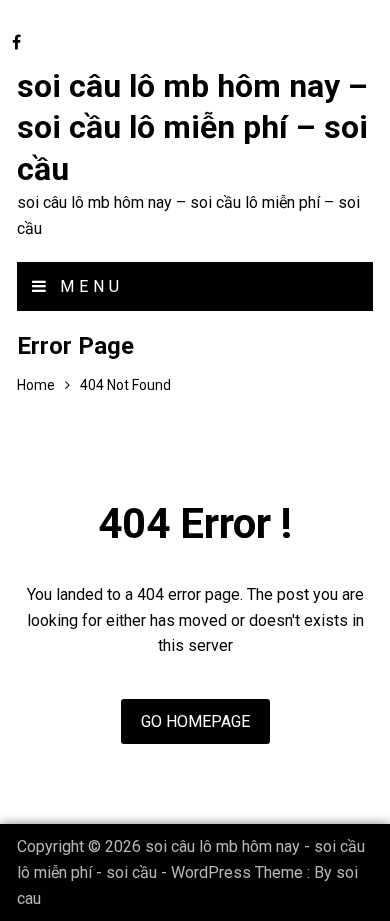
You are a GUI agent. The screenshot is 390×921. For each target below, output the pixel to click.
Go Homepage (195, 721)
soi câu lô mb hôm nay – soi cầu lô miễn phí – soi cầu (192, 127)
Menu (87, 286)
